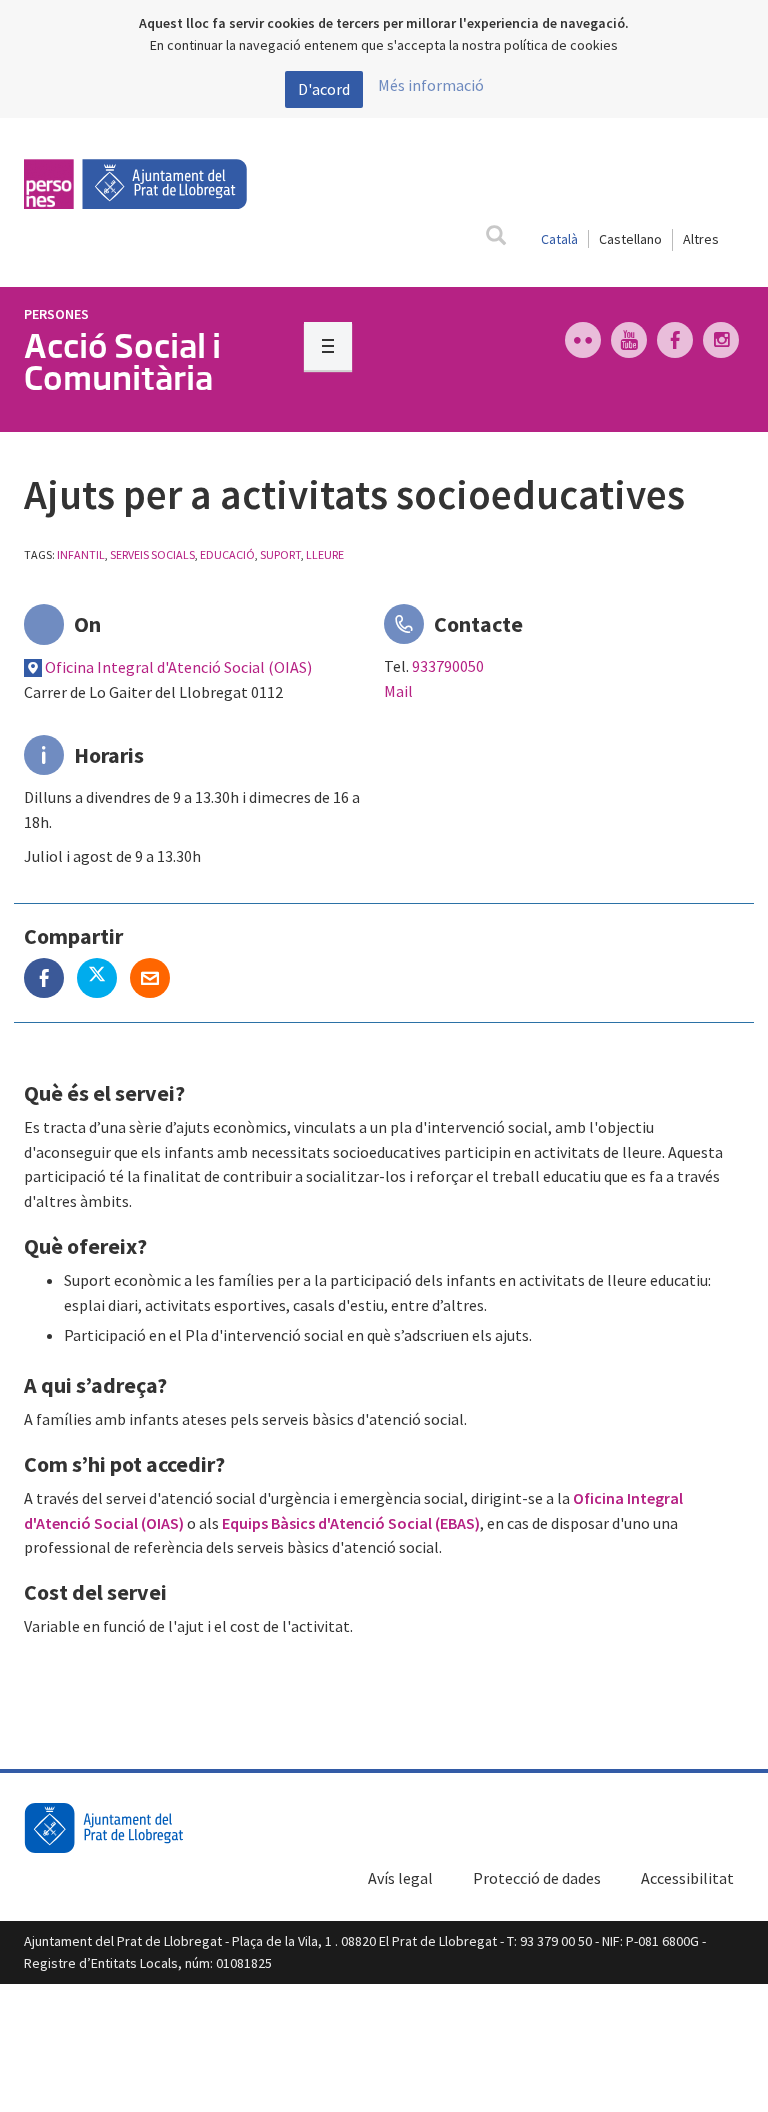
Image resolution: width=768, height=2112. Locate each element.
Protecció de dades (537, 1878)
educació (227, 554)
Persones (56, 314)
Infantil (81, 554)
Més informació (431, 85)
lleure (325, 554)
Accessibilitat (687, 1878)
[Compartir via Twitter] (103, 980)
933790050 (448, 666)
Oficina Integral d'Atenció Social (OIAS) (178, 667)
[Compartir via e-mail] (155, 980)
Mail (398, 691)
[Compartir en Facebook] (50, 980)
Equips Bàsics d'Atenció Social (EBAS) (351, 1523)
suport (280, 554)
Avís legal (400, 1878)
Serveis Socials (152, 554)
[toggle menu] (328, 346)
